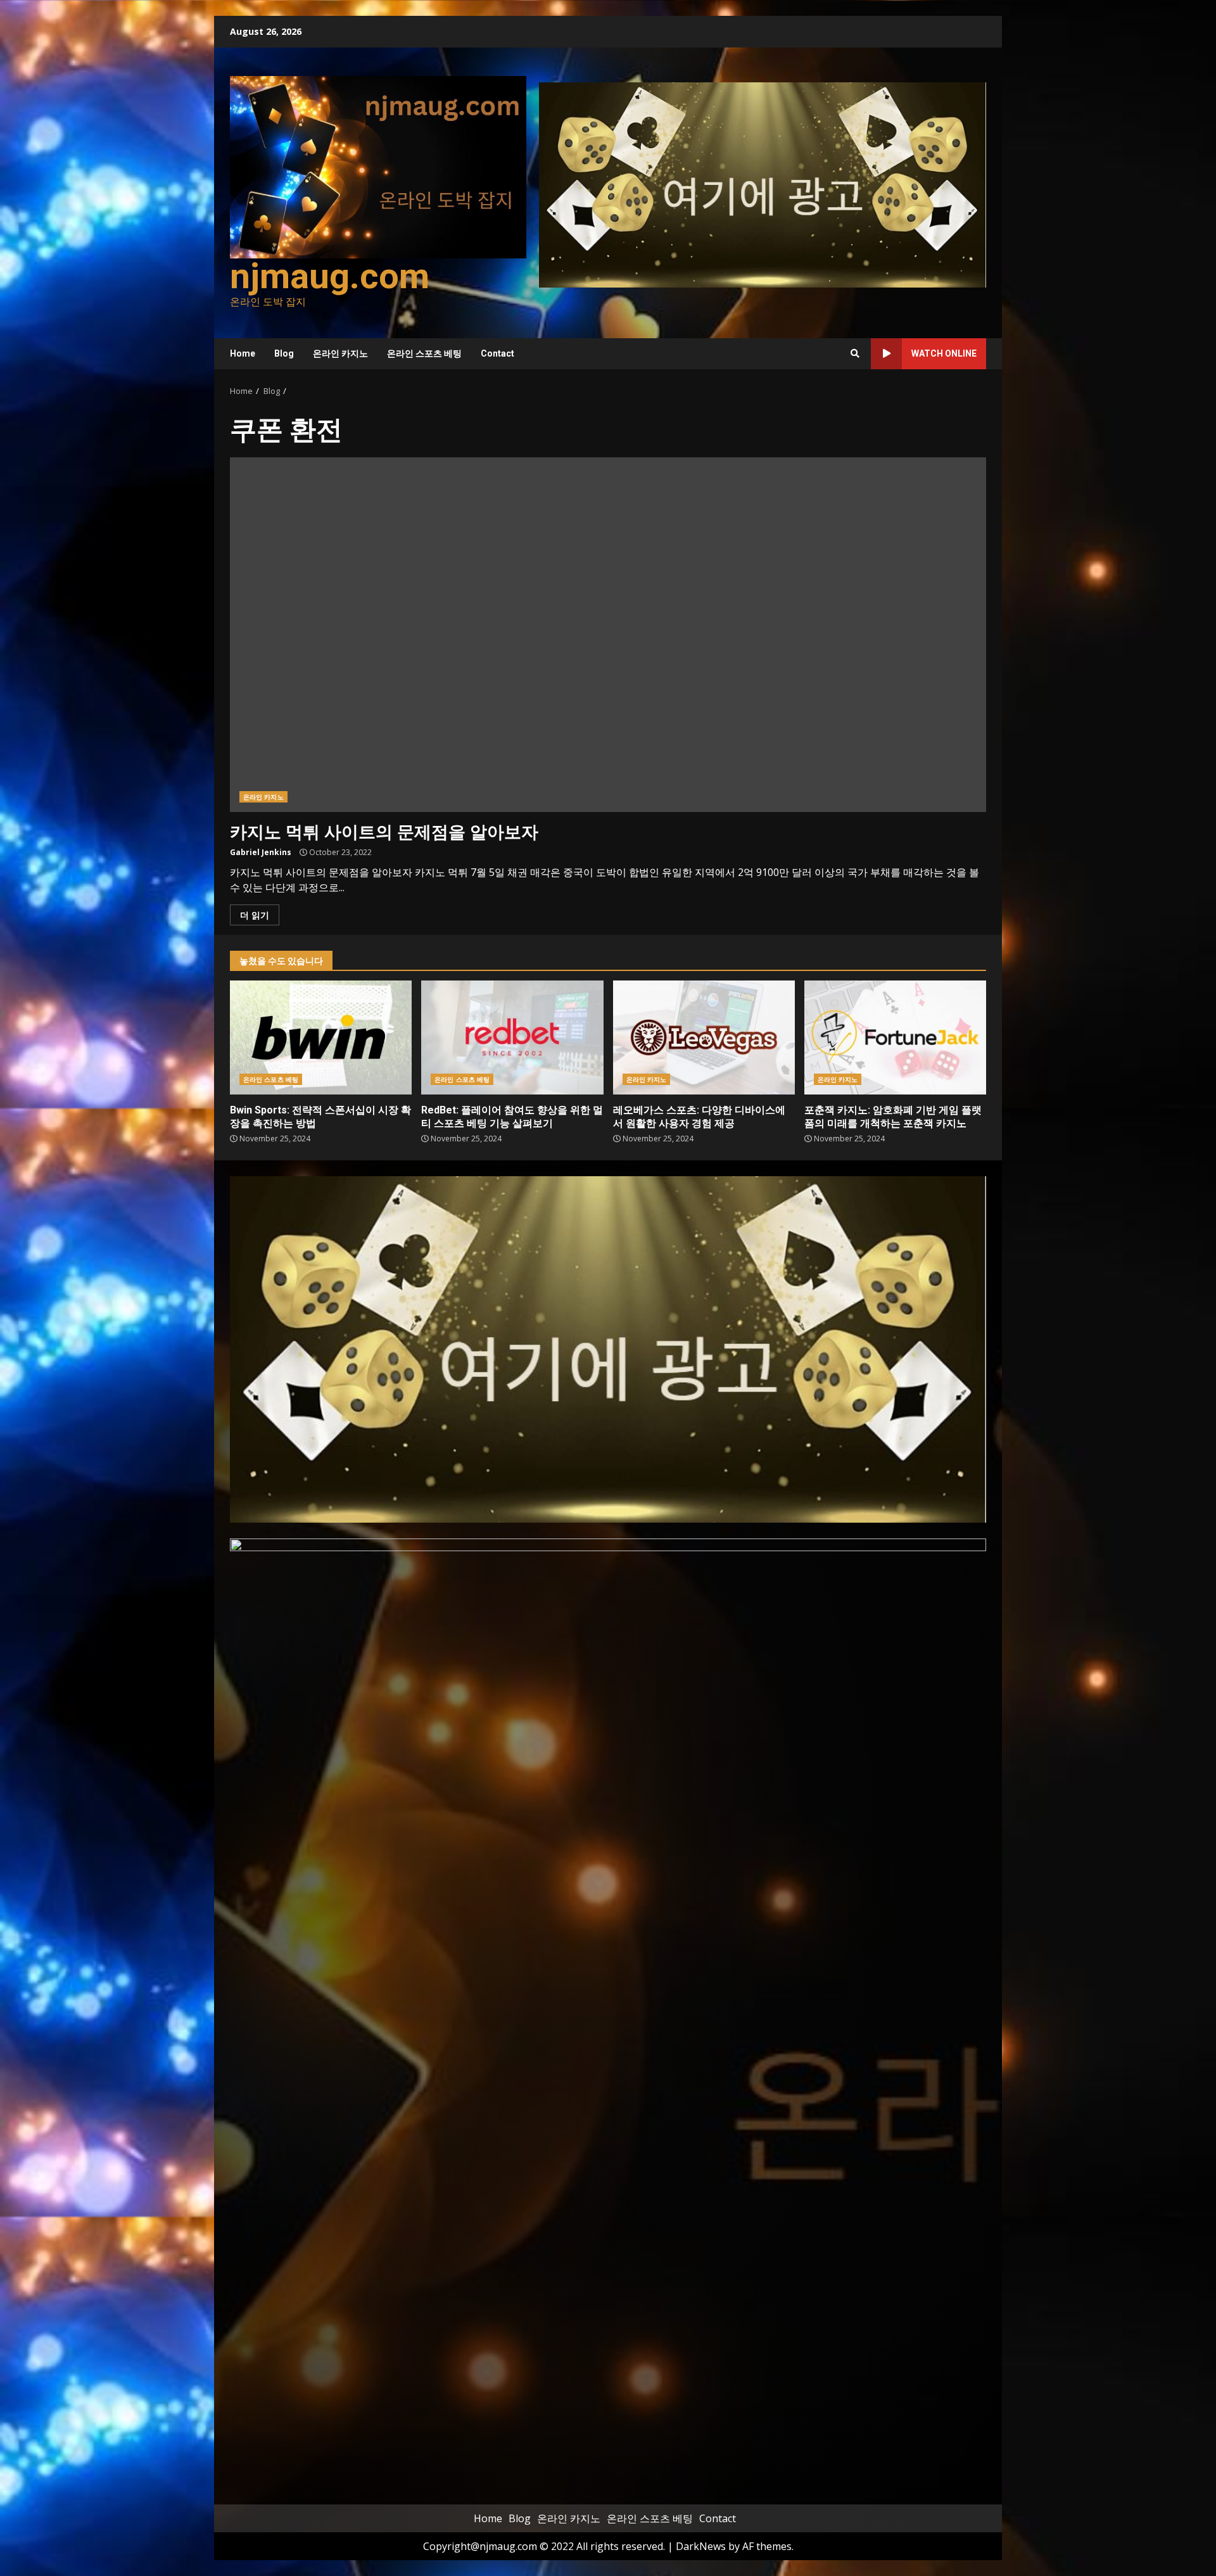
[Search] (855, 353)
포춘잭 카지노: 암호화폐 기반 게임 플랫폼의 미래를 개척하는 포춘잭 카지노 (895, 1037)
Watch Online (944, 353)
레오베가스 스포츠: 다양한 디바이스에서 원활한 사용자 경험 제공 (704, 1037)
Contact (497, 353)
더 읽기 (255, 915)
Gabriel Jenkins (261, 852)
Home (243, 353)
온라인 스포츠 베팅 (424, 353)
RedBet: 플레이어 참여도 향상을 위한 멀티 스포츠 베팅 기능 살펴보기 (512, 1037)
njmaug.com (330, 276)
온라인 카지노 (340, 353)
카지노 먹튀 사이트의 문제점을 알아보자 (608, 635)
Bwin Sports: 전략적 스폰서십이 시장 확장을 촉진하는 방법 (321, 1037)
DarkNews (701, 2546)
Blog (284, 353)
